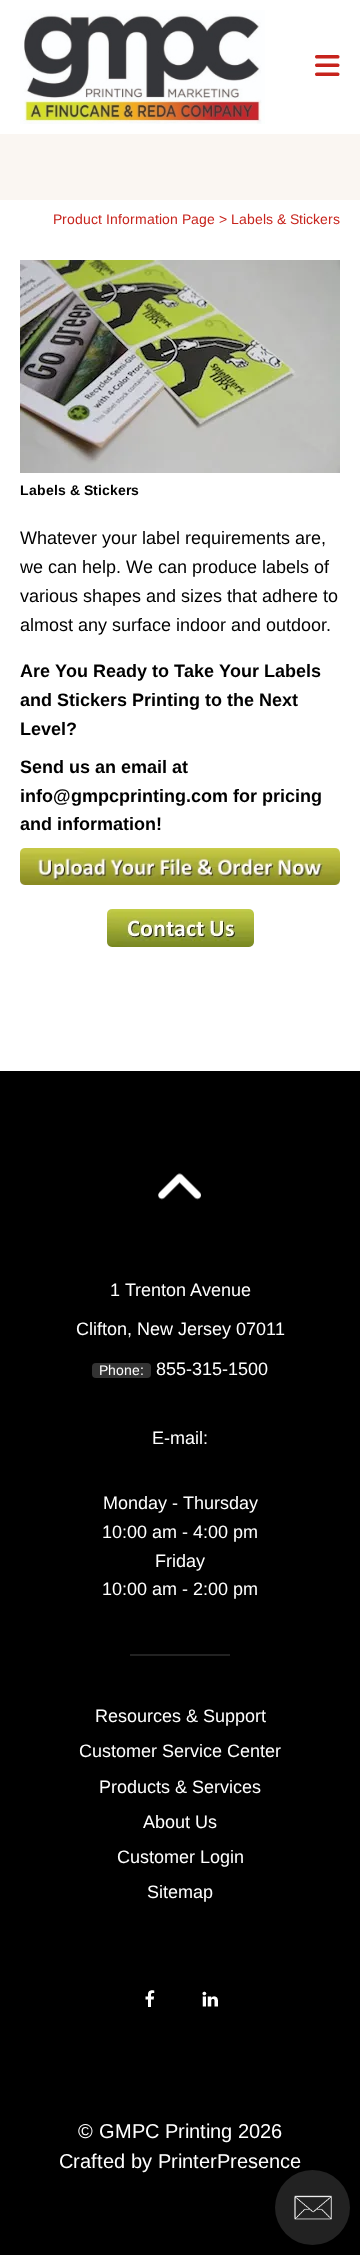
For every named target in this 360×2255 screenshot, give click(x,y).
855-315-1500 (212, 1369)
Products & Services (180, 1787)
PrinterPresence (229, 2161)
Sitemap (180, 1892)
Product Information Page (134, 219)
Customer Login (180, 1857)
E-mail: (180, 1438)
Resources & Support (180, 1716)
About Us (180, 1822)
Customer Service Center (180, 1751)
